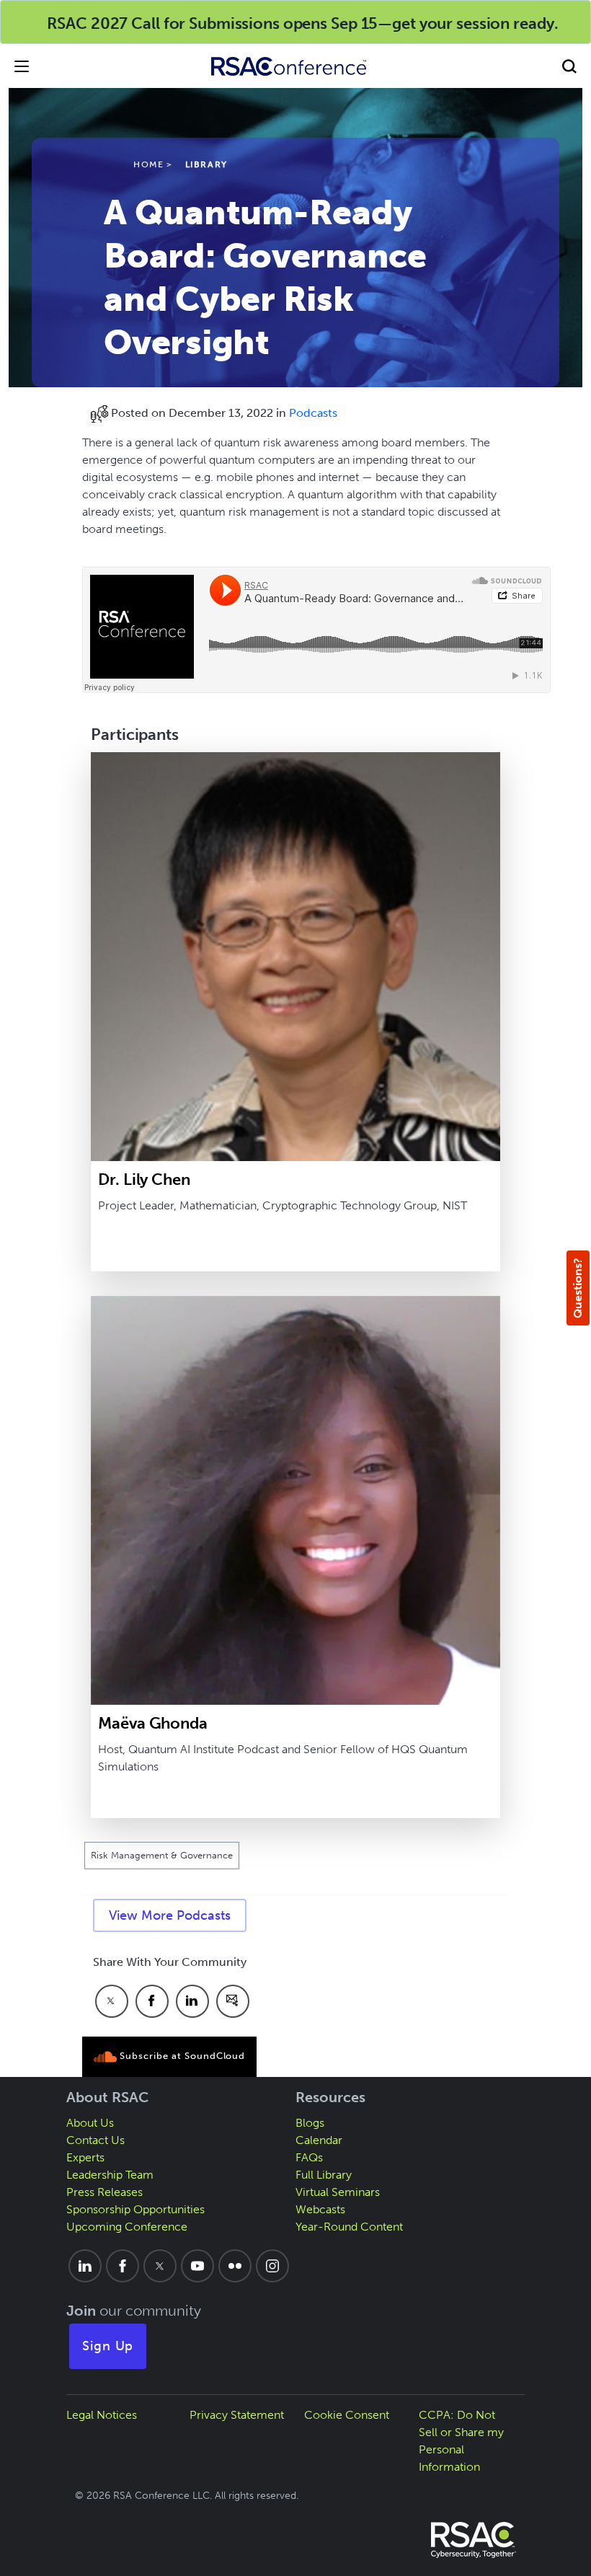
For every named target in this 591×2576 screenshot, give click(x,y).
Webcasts (320, 2209)
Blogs (310, 2123)
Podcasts (313, 413)
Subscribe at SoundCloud (181, 2056)
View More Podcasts (170, 1915)
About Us (90, 2123)
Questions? (578, 1288)
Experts (85, 2157)
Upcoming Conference (127, 2227)
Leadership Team (110, 2175)
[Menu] (22, 66)
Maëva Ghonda (153, 1723)
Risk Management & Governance (162, 1855)
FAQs (309, 2157)
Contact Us (95, 2140)
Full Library (324, 2175)
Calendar (319, 2140)
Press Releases (105, 2192)
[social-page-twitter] (160, 2266)
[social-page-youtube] (197, 2266)
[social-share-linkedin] (192, 2001)
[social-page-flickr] (235, 2266)
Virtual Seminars (338, 2192)
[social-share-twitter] (112, 2001)
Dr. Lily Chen (144, 1179)
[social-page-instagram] (272, 2266)
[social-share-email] (233, 2001)
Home (148, 164)
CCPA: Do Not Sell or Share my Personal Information (461, 2441)
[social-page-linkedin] (85, 2266)
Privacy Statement (237, 2415)
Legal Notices (102, 2415)
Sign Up (108, 2346)
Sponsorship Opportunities (135, 2209)
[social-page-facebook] (123, 2266)
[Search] (569, 66)
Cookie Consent (347, 2415)
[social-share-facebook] (152, 2001)
